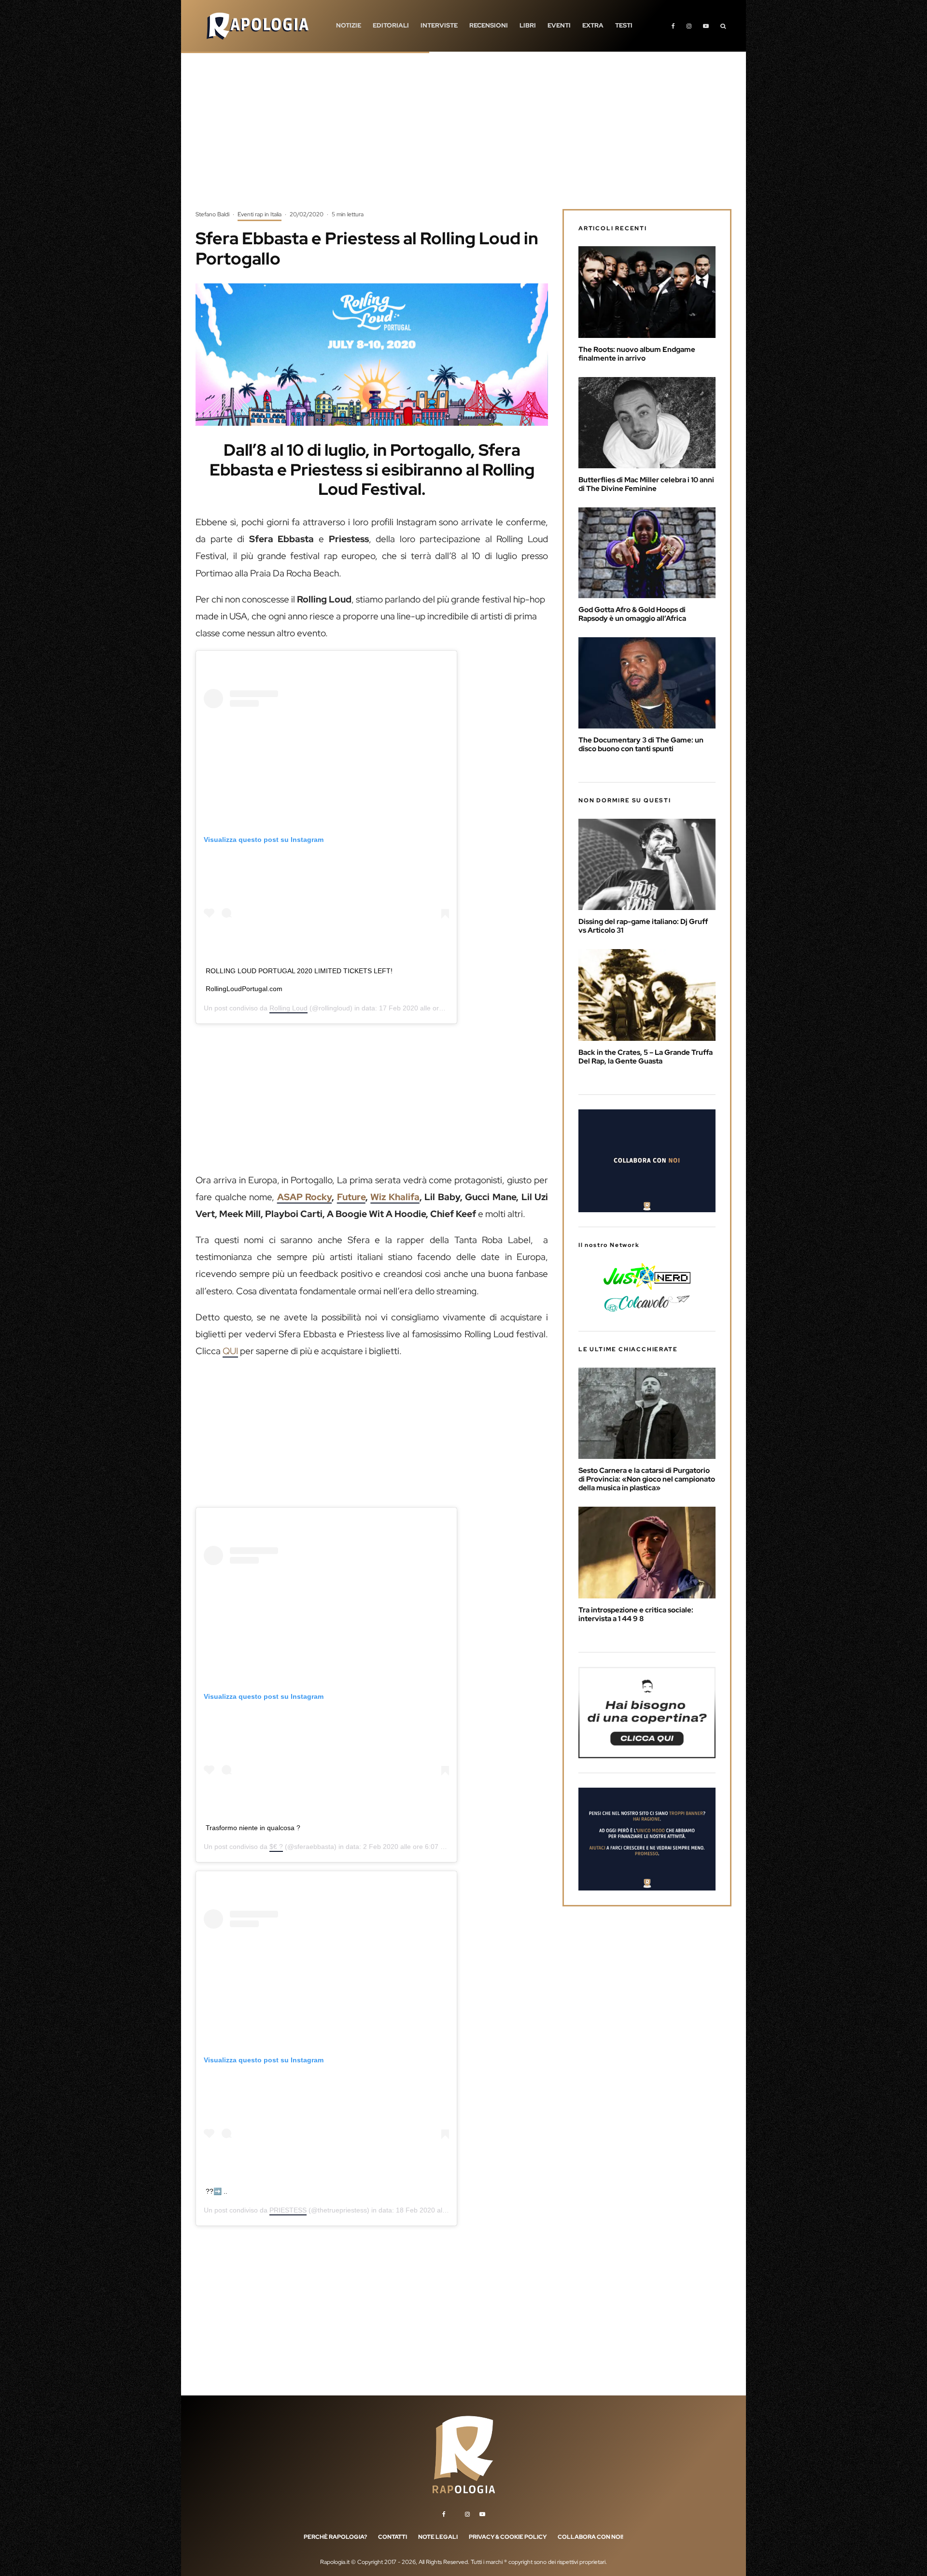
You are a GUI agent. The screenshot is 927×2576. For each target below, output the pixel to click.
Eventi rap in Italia (260, 214)
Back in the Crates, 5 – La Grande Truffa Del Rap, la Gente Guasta (646, 1057)
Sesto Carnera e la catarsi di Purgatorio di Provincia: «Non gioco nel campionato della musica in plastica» (647, 1479)
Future (351, 1197)
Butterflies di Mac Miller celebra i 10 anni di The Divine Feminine (646, 484)
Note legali (438, 2537)
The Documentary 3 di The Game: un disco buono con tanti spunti (641, 744)
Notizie (349, 25)
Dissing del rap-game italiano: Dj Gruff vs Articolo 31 (643, 926)
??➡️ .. (217, 2191)
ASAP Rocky (305, 1197)
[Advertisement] (463, 138)
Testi (624, 25)
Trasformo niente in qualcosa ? (253, 1828)
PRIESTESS (288, 2210)
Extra (593, 25)
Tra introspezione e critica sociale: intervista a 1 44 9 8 (636, 1614)
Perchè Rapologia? (335, 2537)
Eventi (559, 25)
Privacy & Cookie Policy (508, 2537)
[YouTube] (706, 26)
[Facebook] (673, 26)
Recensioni (489, 25)
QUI (230, 1351)
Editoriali (391, 25)
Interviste (439, 25)
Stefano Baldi (212, 214)
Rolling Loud (288, 1008)
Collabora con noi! (590, 2537)
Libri (528, 25)
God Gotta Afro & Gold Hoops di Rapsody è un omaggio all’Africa (632, 614)
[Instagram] (689, 26)
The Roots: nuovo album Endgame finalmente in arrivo (637, 354)
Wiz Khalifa (395, 1197)
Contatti (393, 2537)
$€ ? (276, 1847)
